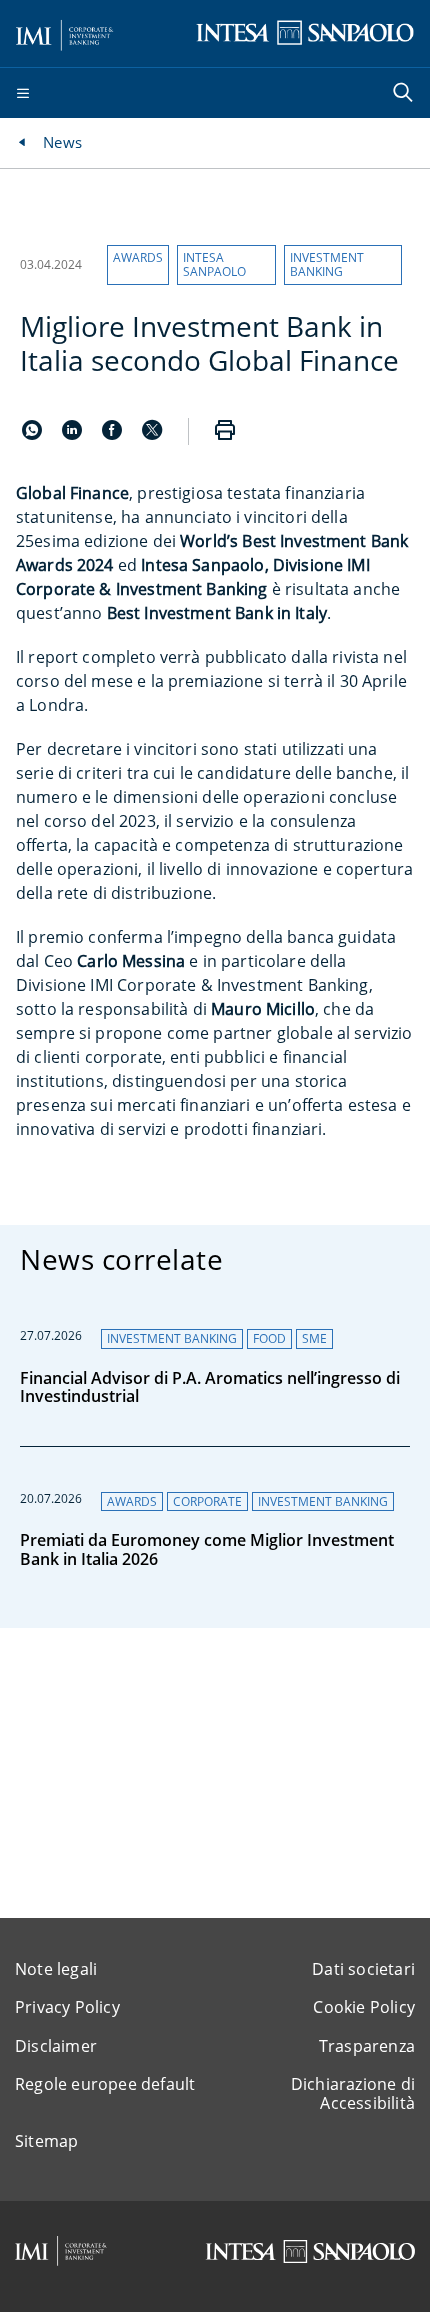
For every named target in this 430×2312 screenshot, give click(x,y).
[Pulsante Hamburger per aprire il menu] (23, 94)
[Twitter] (152, 434)
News (62, 142)
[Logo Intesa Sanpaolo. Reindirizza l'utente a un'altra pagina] (305, 32)
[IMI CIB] (61, 2251)
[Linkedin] (74, 434)
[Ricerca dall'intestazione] (405, 94)
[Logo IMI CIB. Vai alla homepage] (65, 32)
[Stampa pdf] (225, 431)
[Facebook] (114, 434)
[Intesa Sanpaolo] (310, 2251)
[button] (138, 265)
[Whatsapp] (34, 434)
